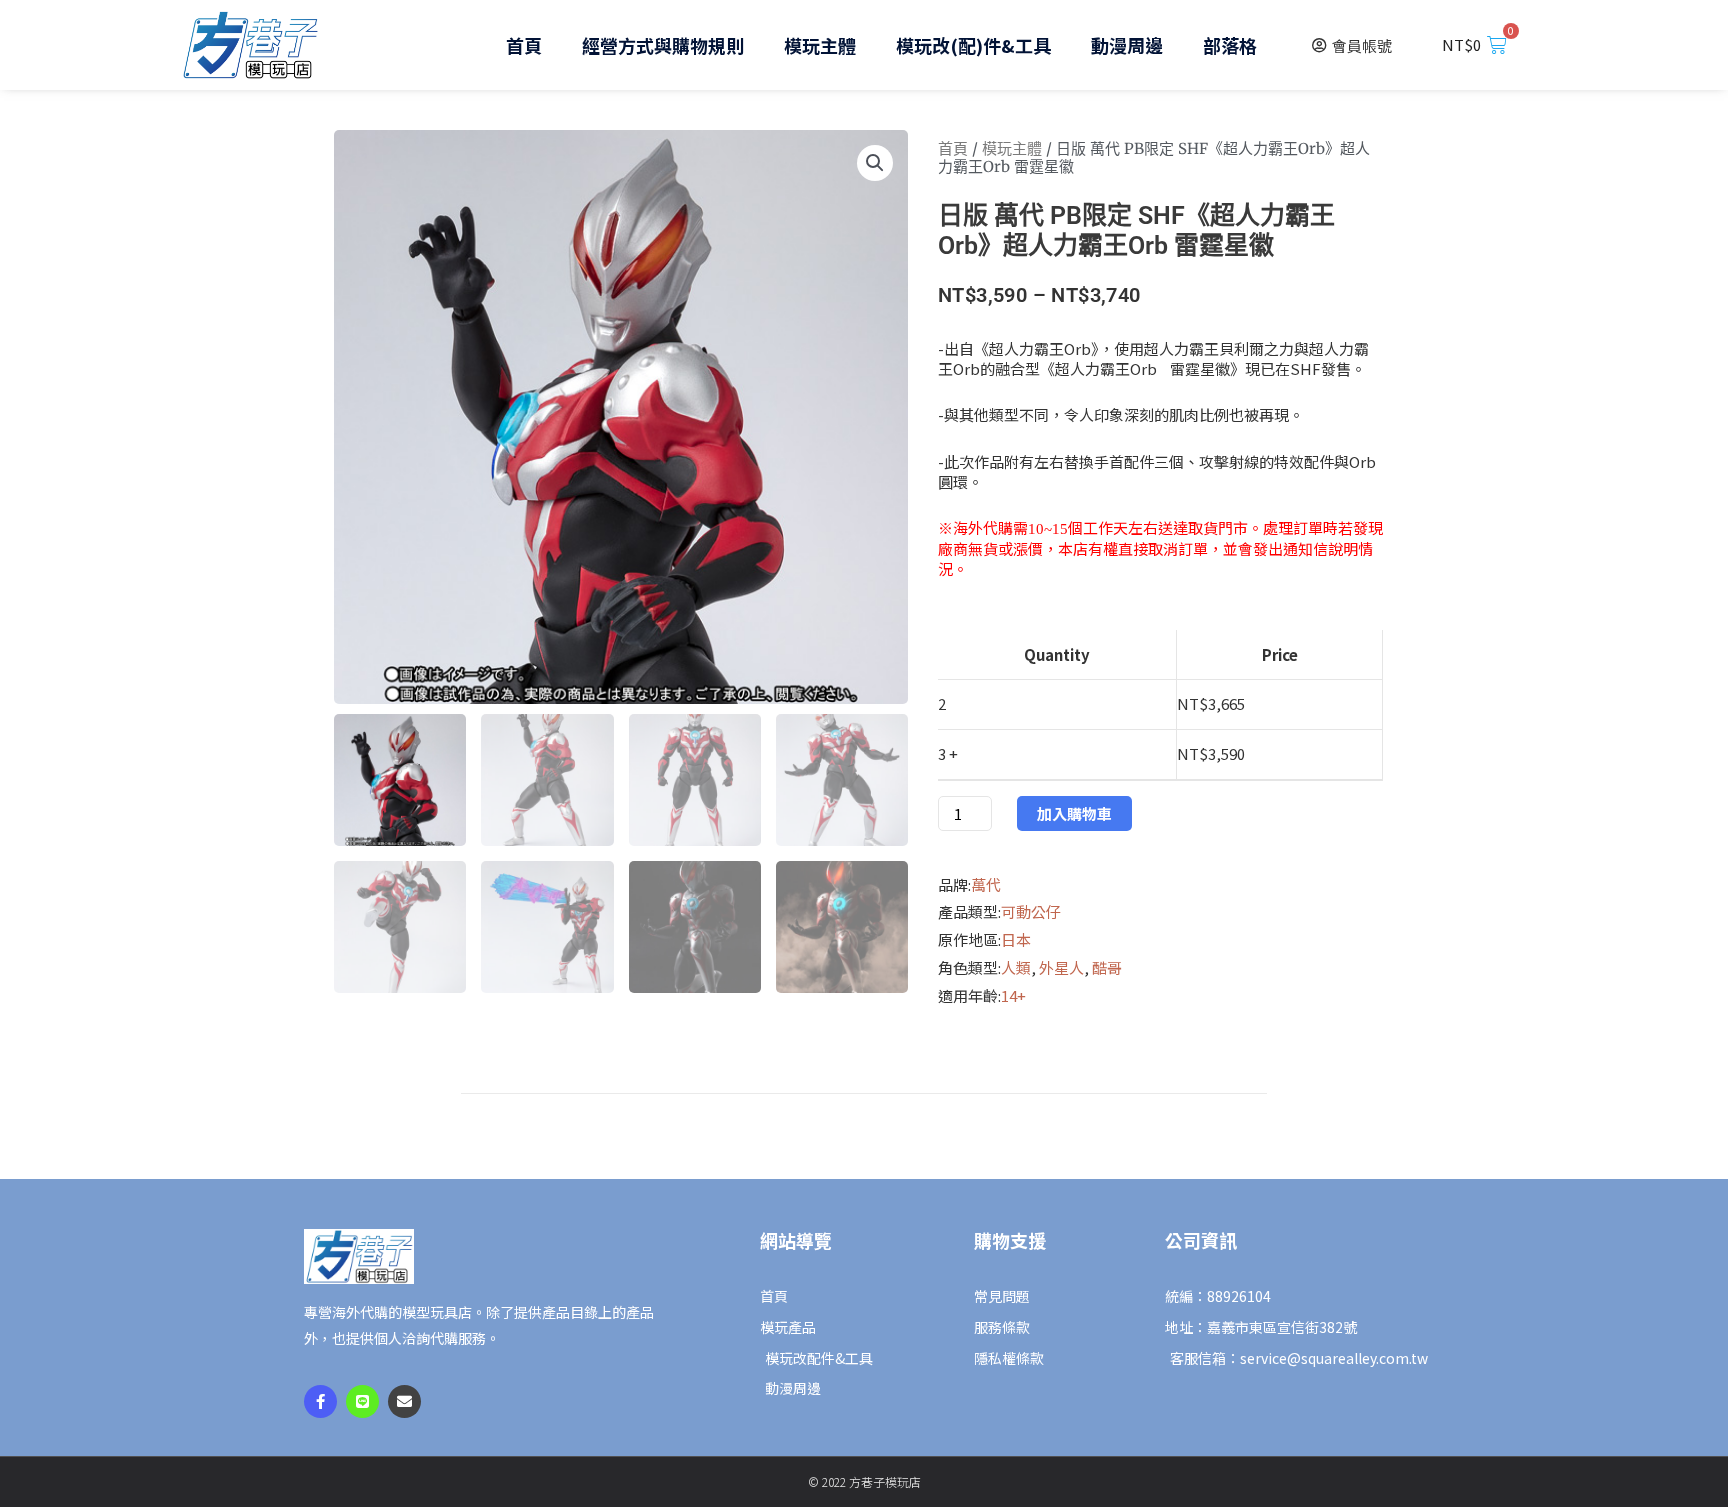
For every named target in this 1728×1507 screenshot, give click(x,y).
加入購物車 (1074, 813)
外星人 (1061, 967)
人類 (1016, 967)
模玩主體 (820, 45)
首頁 (524, 45)
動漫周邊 (1127, 45)
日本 (1016, 939)
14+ (1013, 995)
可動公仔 (1031, 911)
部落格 (1230, 45)
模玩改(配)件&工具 (973, 45)
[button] (875, 163)
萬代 (986, 884)
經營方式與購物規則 (663, 45)
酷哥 (1107, 967)
